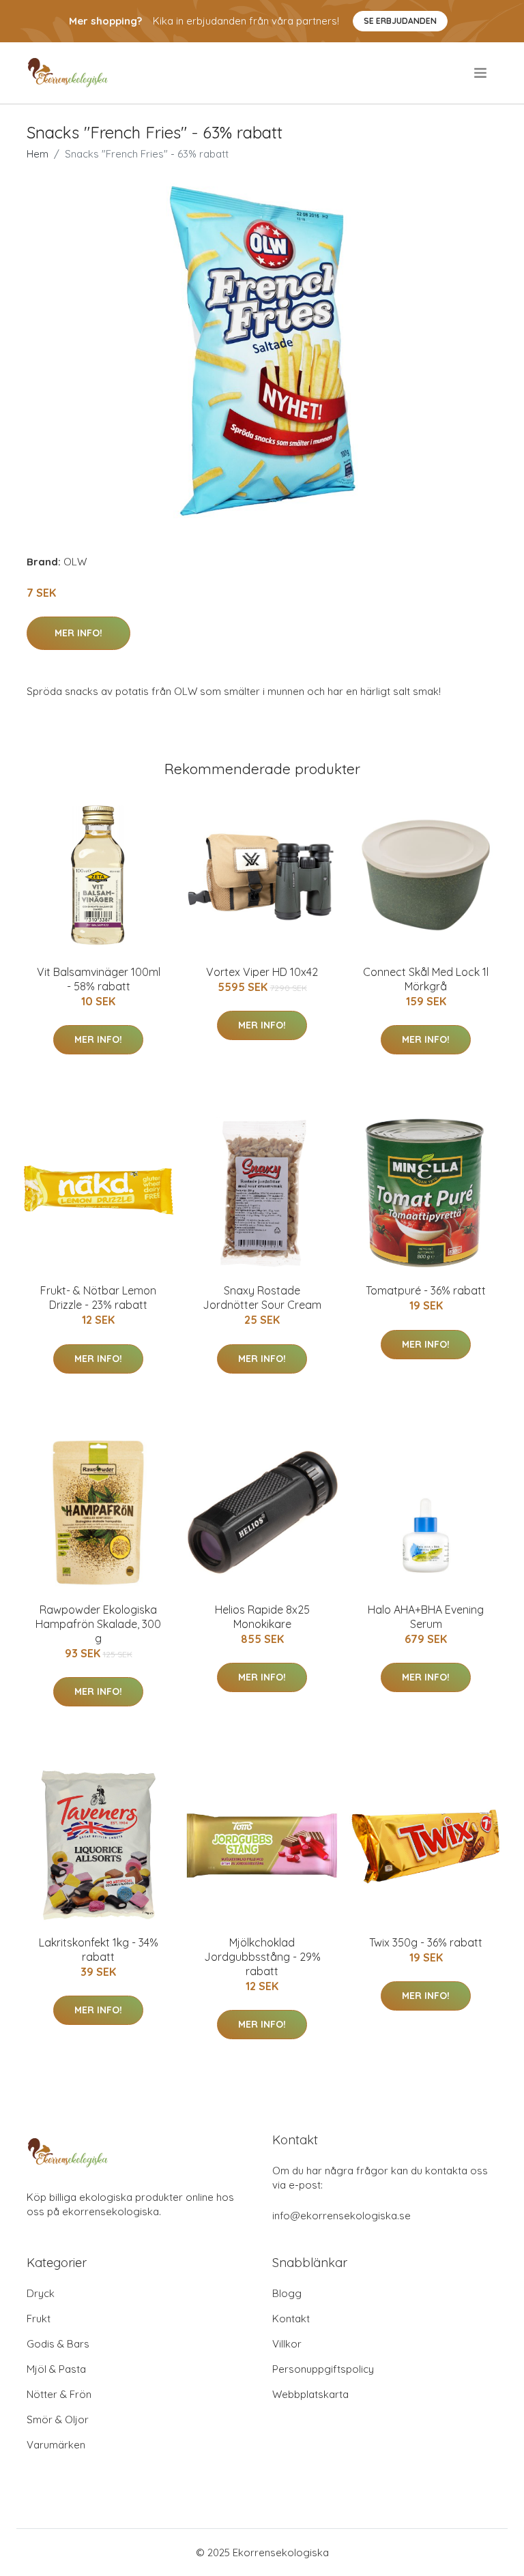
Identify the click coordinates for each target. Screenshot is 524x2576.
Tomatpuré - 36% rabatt (426, 1290)
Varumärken (56, 2445)
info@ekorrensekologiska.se (341, 2216)
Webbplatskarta (310, 2394)
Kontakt (291, 2319)
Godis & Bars (58, 2344)
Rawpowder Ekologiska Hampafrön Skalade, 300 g (98, 1624)
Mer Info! (78, 633)
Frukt (39, 2319)
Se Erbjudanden (400, 21)
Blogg (287, 2293)
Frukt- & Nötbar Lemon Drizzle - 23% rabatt (98, 1298)
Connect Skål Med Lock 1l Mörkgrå (426, 979)
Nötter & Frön (59, 2394)
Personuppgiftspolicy (323, 2369)
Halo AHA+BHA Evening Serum (426, 1617)
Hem (38, 154)
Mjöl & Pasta (56, 2369)
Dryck (41, 2293)
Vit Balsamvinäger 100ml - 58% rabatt (99, 979)
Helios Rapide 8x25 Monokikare (262, 1617)
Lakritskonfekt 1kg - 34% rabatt (99, 1950)
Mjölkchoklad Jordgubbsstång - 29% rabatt (262, 1957)
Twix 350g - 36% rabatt (426, 1942)
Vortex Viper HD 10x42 (262, 972)
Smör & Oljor (58, 2419)
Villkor (287, 2344)
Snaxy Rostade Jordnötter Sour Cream (262, 1298)
